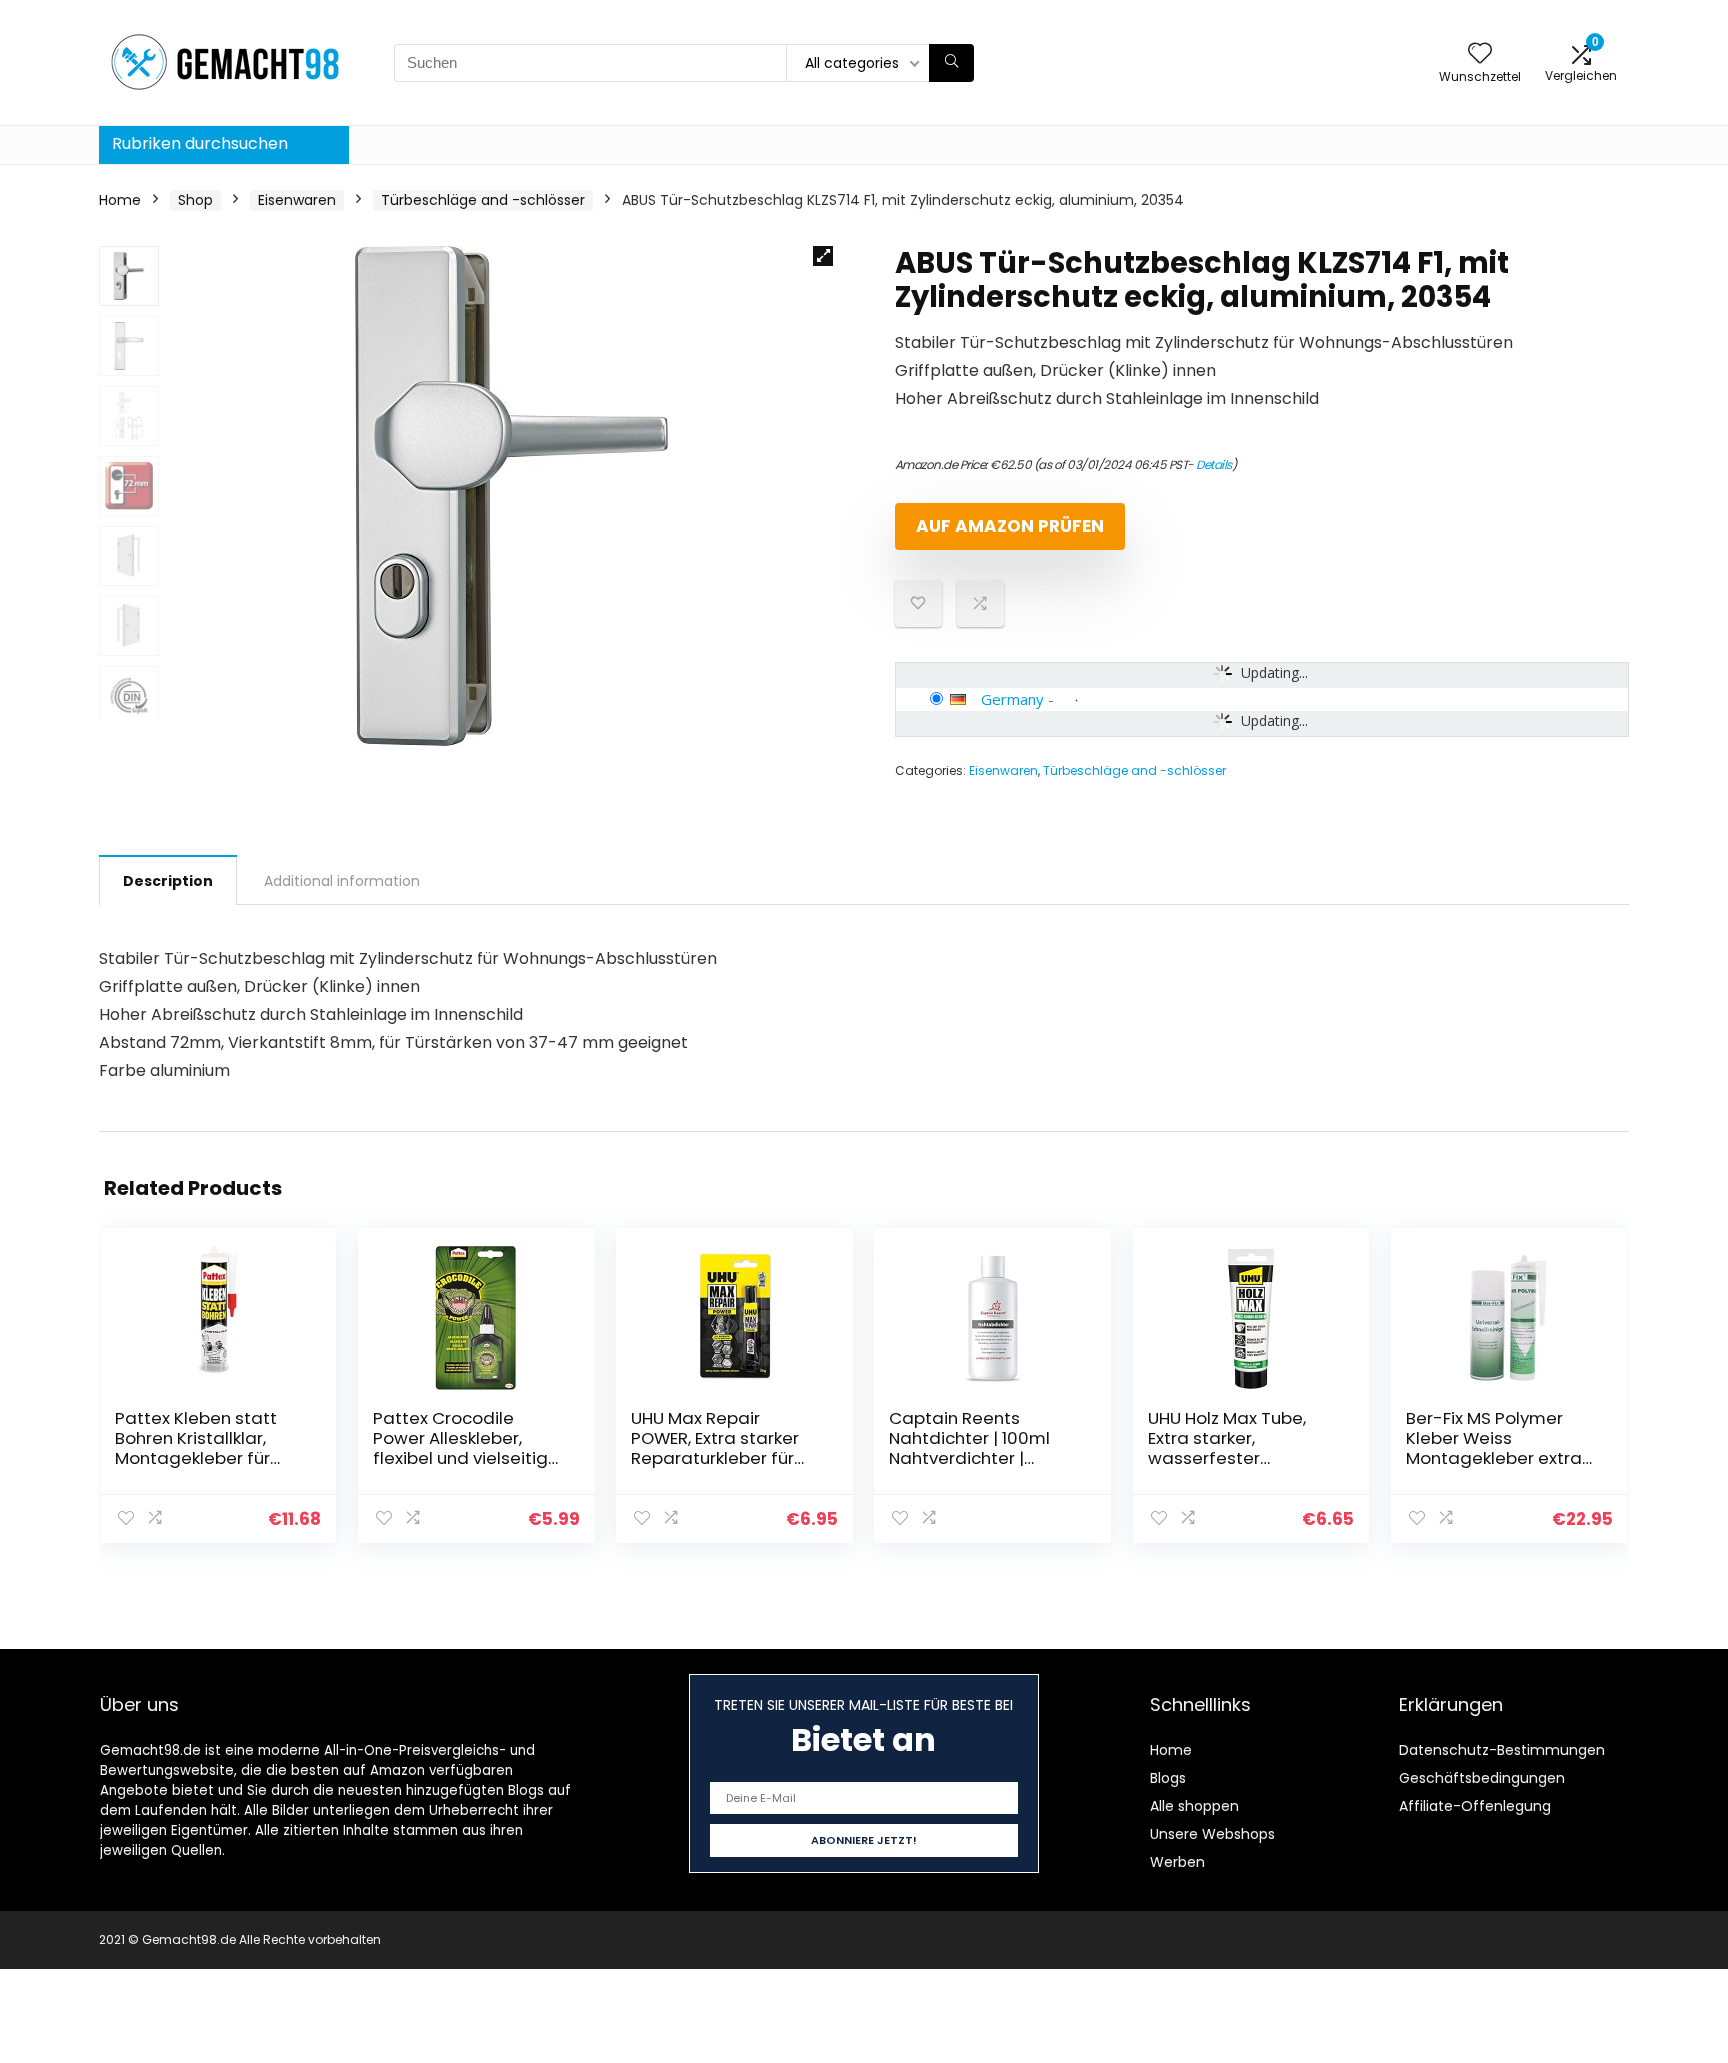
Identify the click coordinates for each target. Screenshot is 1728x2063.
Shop (195, 200)
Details (1214, 464)
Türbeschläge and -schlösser (483, 200)
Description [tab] (168, 881)
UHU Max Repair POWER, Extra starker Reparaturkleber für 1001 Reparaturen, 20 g (724, 1448)
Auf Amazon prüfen (1010, 526)
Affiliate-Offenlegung (1475, 1806)
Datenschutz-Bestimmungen (1502, 1750)
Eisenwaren (297, 200)
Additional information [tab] (342, 881)
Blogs (1168, 1778)
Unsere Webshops (1212, 1834)
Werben (1177, 1862)
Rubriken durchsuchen (200, 143)
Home (120, 200)
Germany (1012, 699)
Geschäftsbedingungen (1482, 1778)
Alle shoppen (1194, 1806)
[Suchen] (951, 63)
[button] (823, 256)
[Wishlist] (1480, 54)
